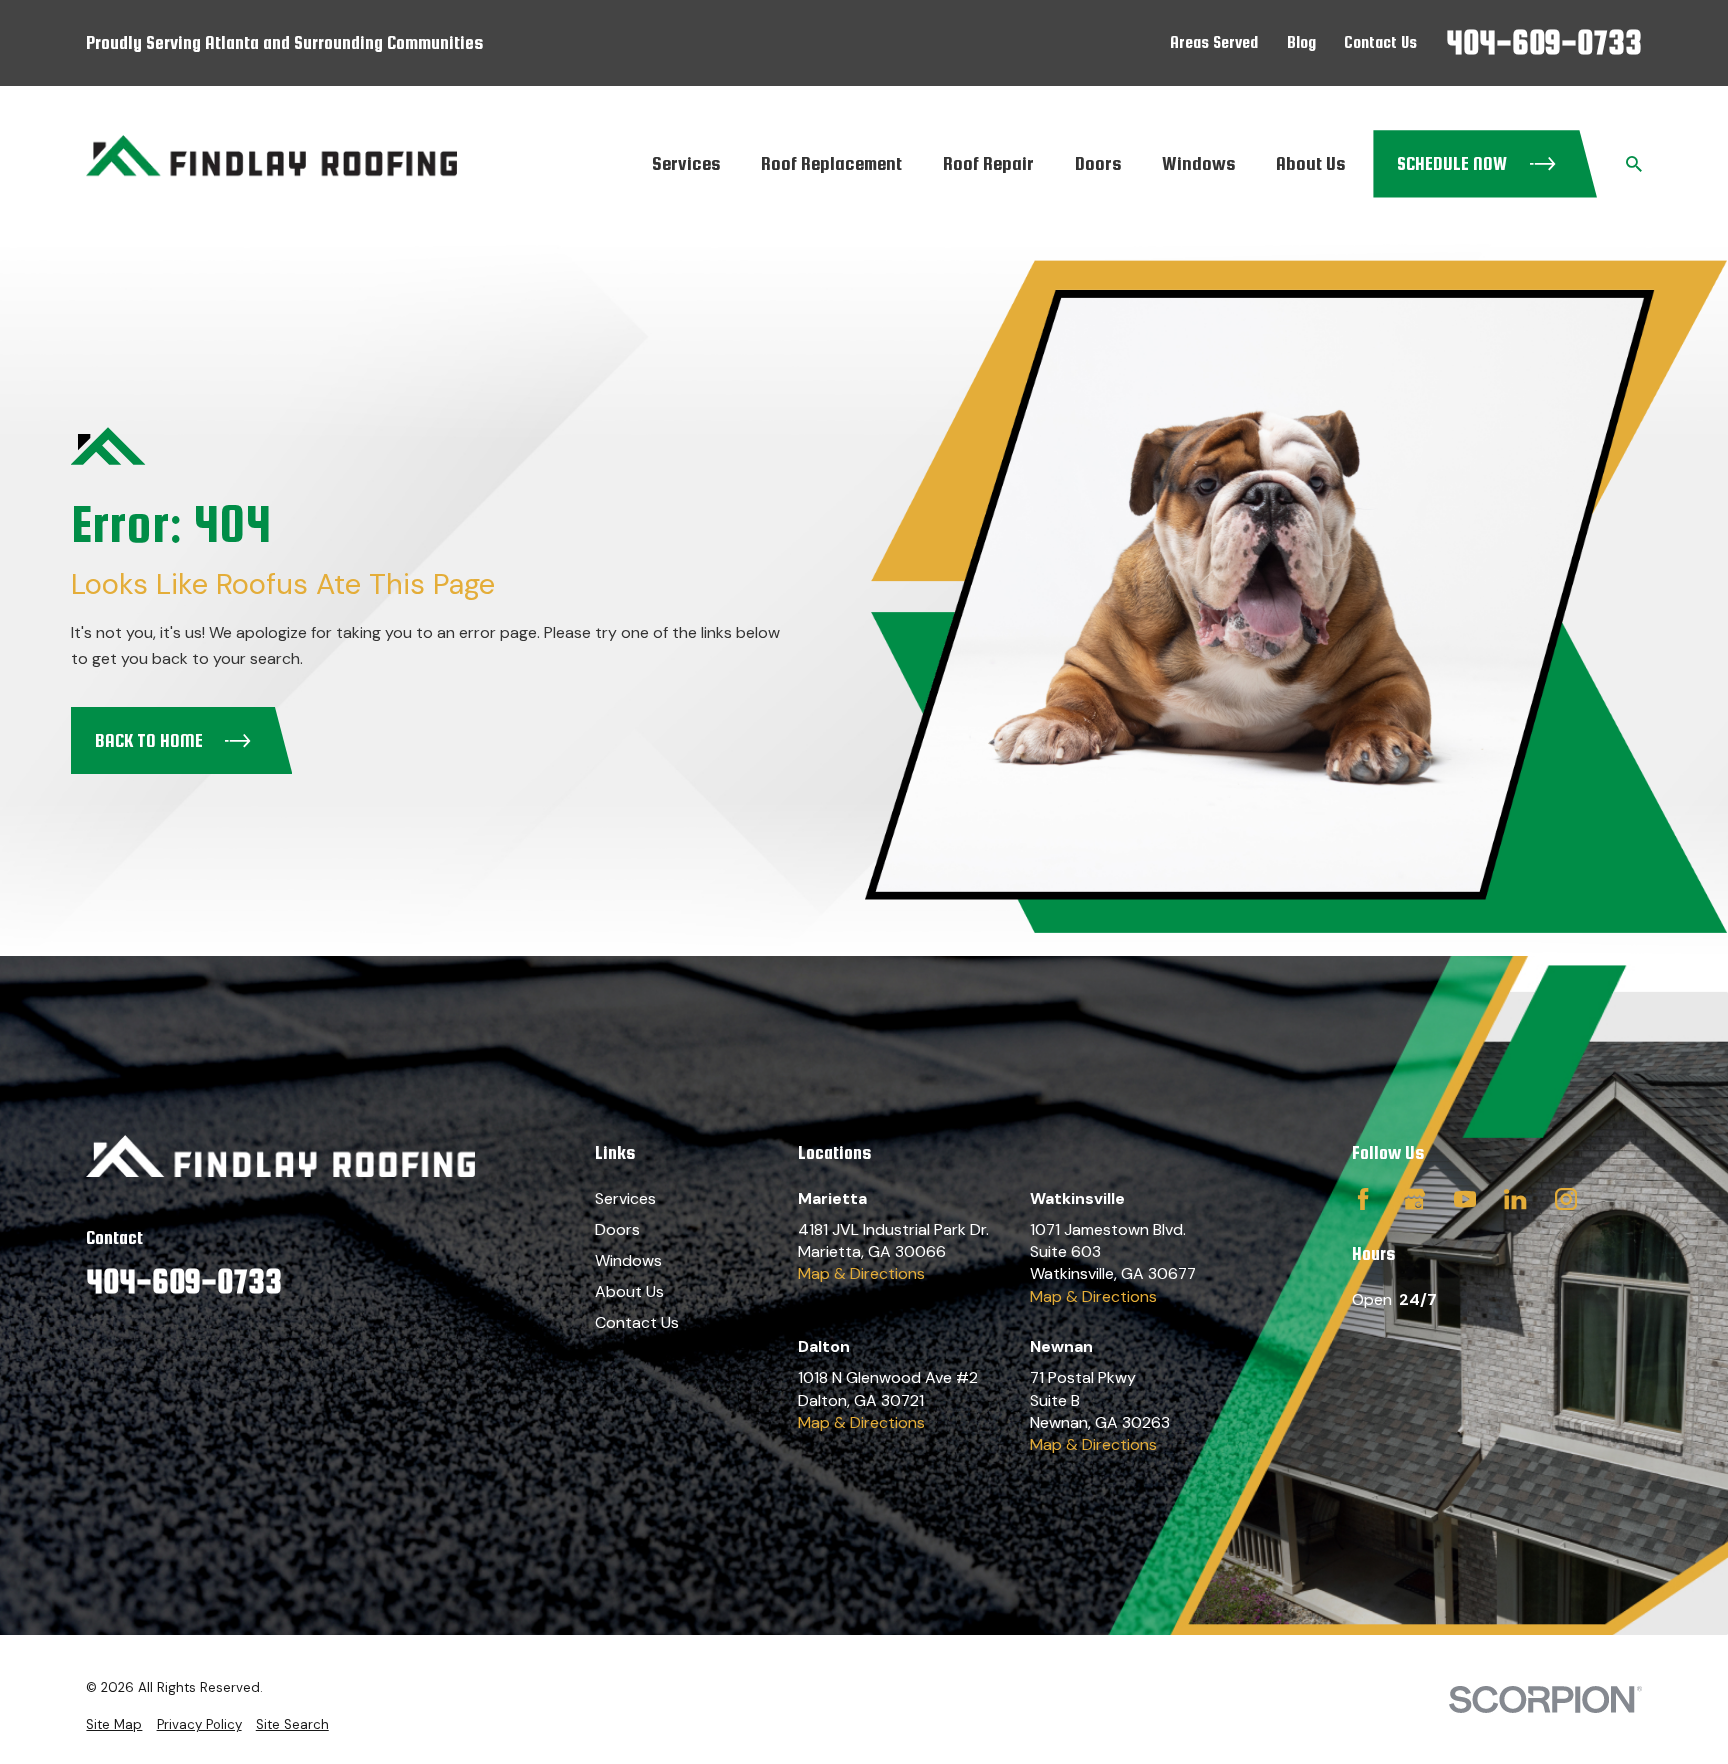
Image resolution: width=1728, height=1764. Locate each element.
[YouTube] (1465, 1199)
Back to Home (149, 740)
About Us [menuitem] (1310, 163)
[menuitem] (114, 1725)
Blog (1301, 42)
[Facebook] (1363, 1199)
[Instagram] (1566, 1199)
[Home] (271, 163)
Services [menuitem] (686, 163)
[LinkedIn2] (1515, 1199)
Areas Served (1214, 42)
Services (625, 1198)
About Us (629, 1291)
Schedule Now (1452, 163)
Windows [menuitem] (1198, 163)
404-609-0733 (1544, 42)
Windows (628, 1260)
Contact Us (1380, 42)
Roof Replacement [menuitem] (831, 163)
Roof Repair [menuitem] (988, 163)
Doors (617, 1229)
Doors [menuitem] (1098, 163)
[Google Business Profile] (1414, 1199)
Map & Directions (861, 1273)
